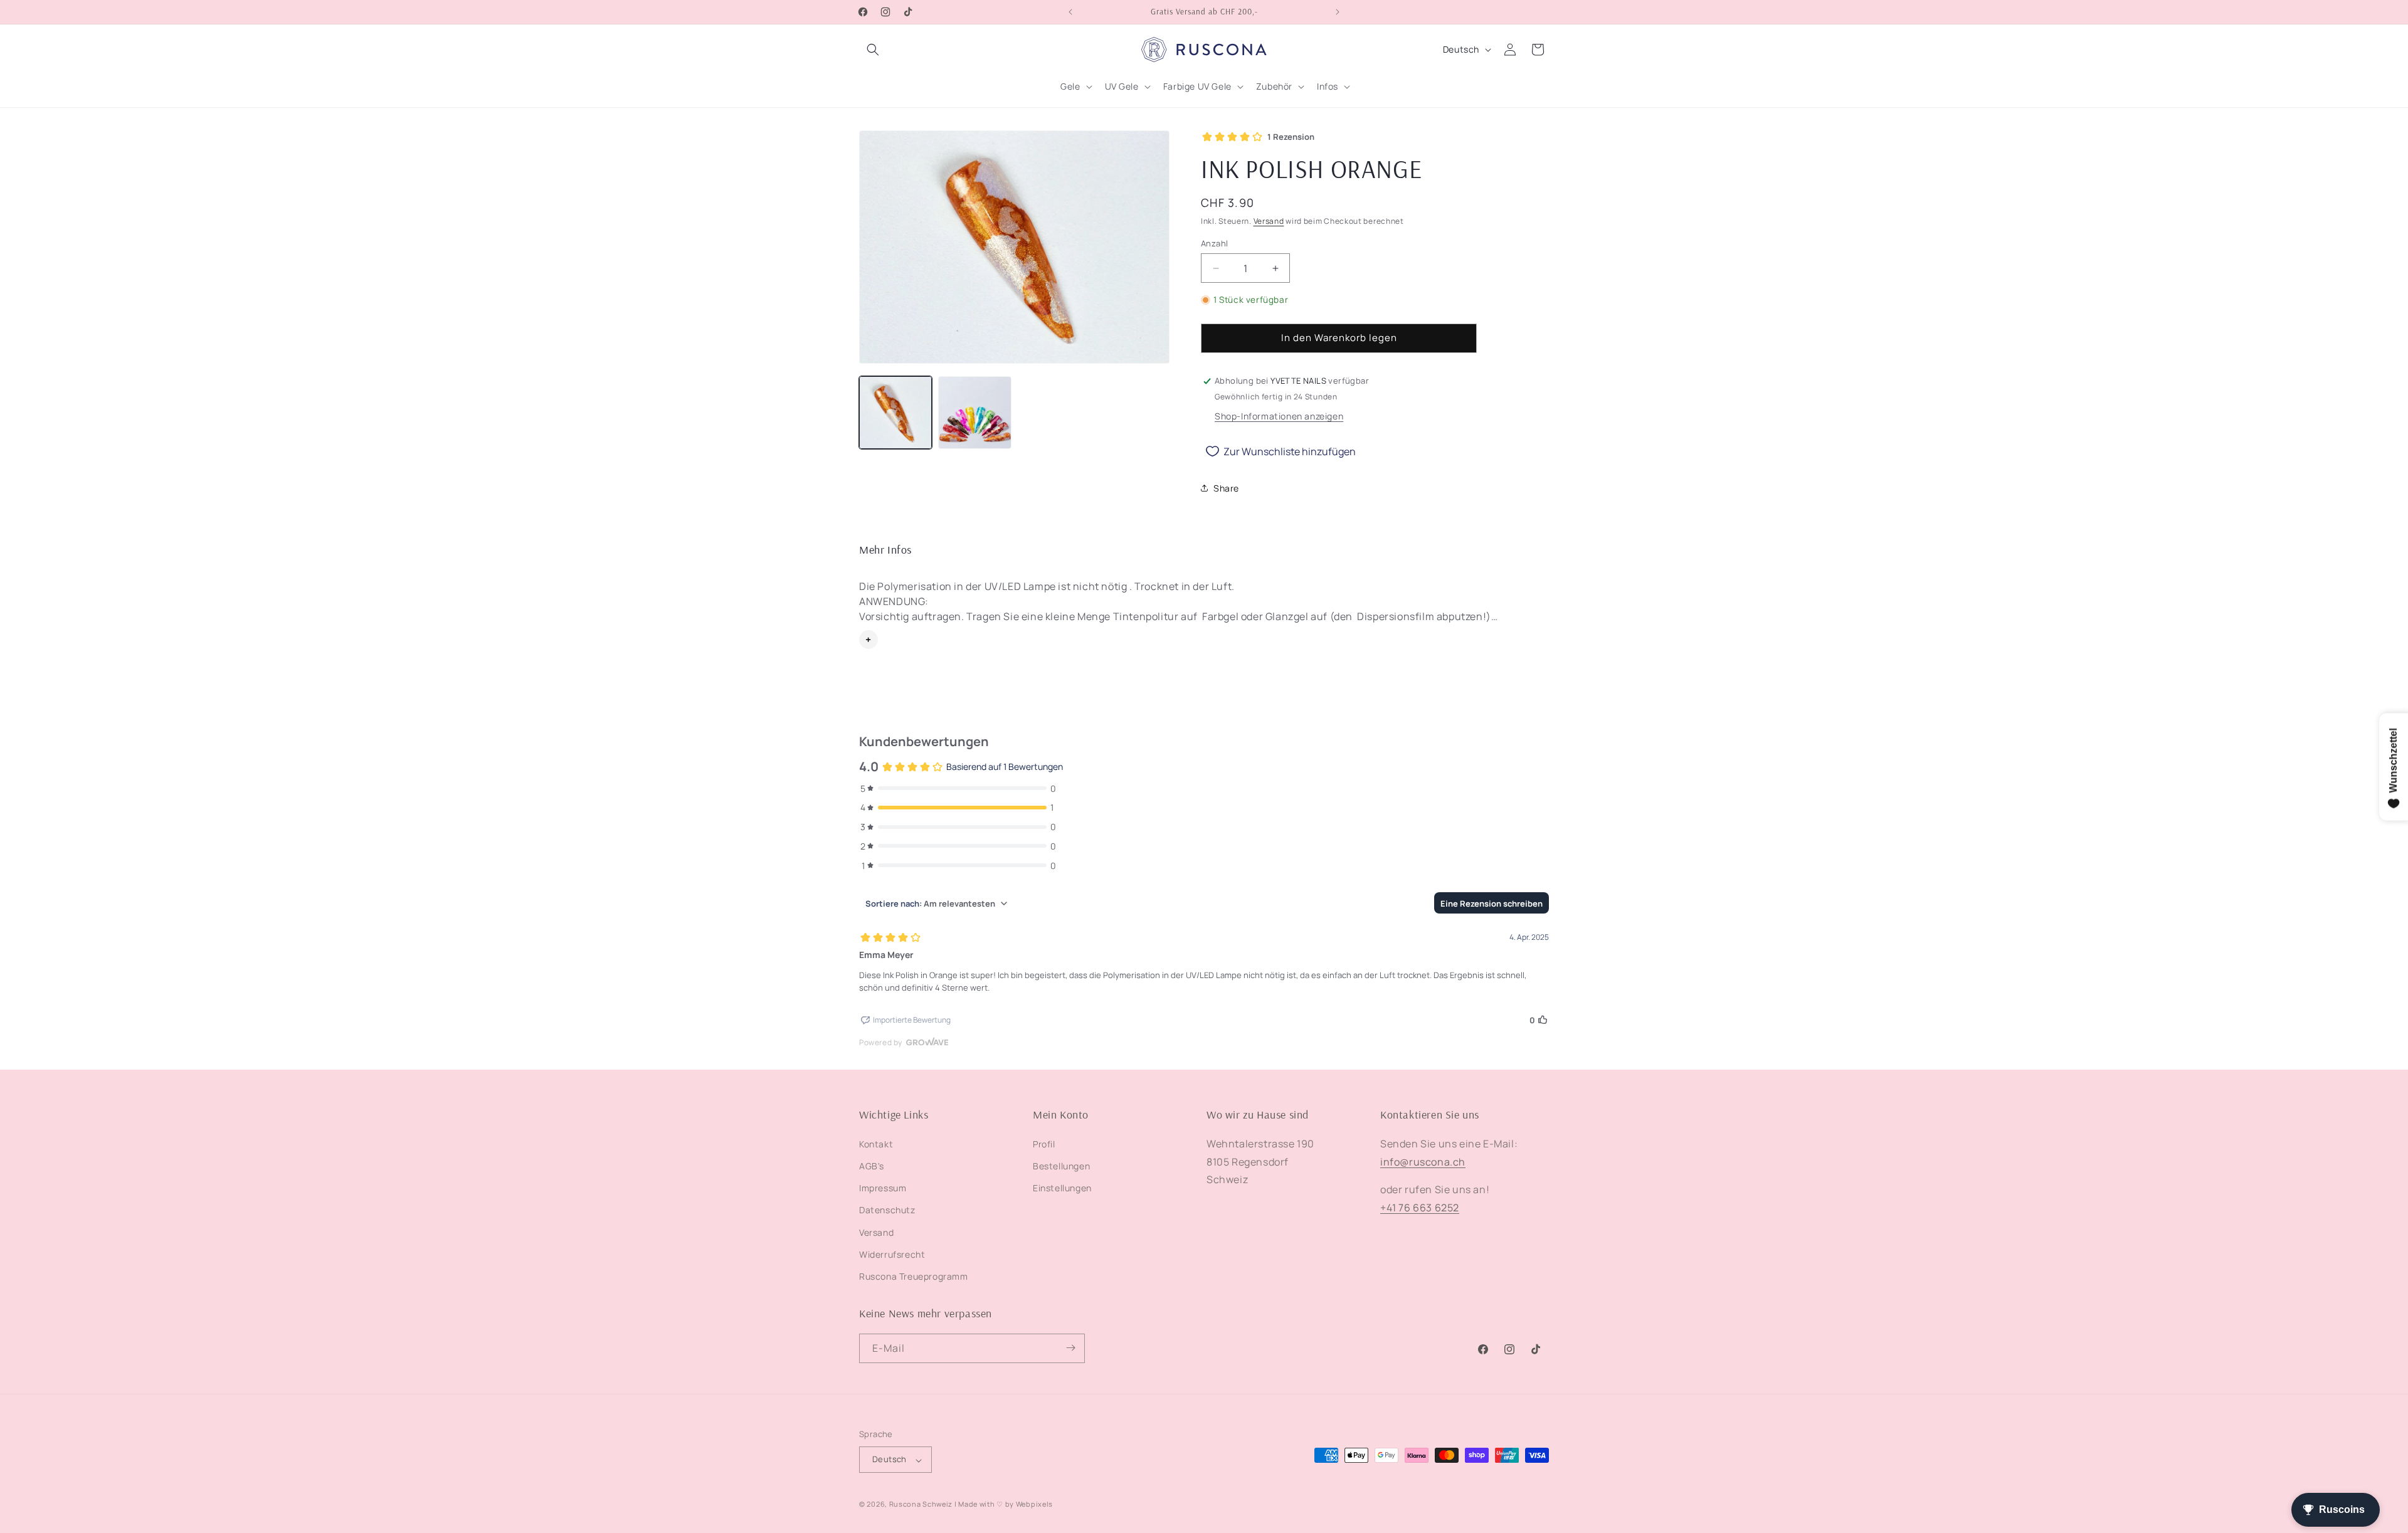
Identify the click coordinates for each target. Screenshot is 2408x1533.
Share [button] (1226, 488)
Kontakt (876, 1143)
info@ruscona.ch (1423, 1161)
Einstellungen (1062, 1188)
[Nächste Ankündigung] (1338, 12)
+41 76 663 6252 (1420, 1208)
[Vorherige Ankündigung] (1070, 12)
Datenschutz (887, 1210)
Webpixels (1034, 1504)
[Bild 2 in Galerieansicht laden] (974, 413)
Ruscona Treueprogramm (914, 1276)
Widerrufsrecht (892, 1254)
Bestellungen (1061, 1166)
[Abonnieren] (1070, 1348)
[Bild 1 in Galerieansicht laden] (895, 413)
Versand (1269, 221)
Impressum (883, 1188)
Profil (1044, 1143)
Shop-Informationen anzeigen (1279, 416)
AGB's (872, 1166)
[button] (873, 50)
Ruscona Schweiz (921, 1504)
